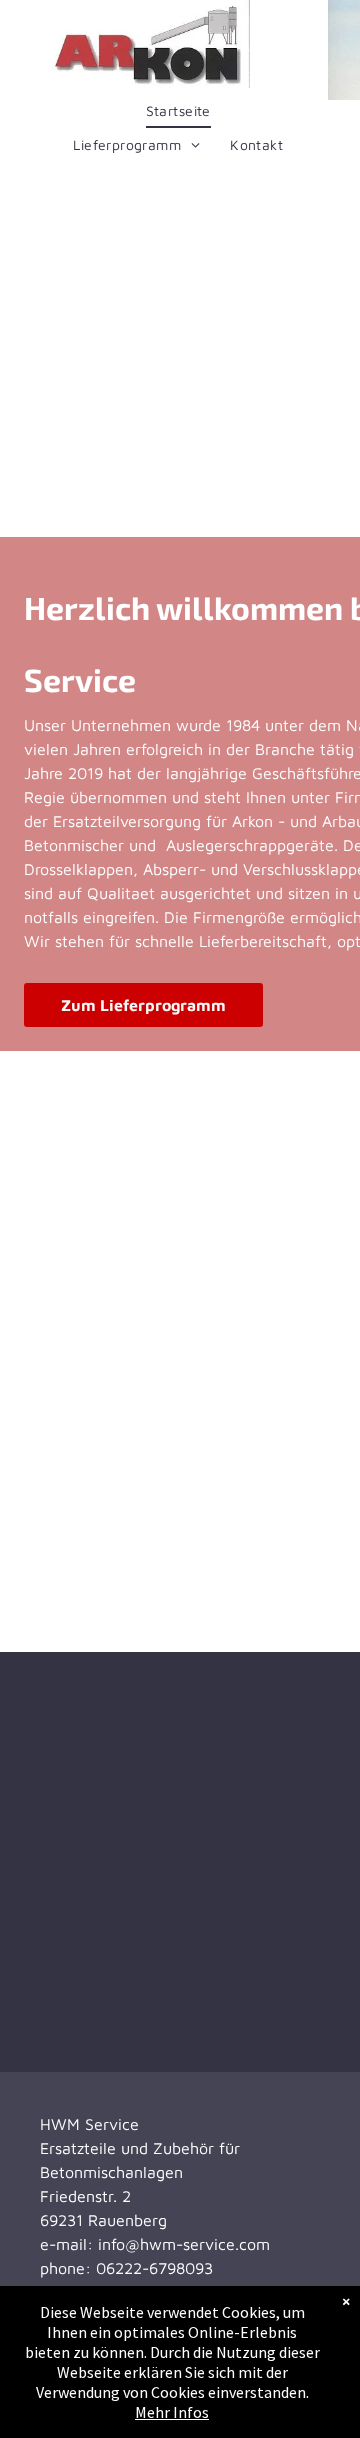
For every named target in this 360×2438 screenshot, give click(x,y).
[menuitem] (178, 111)
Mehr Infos (172, 2412)
